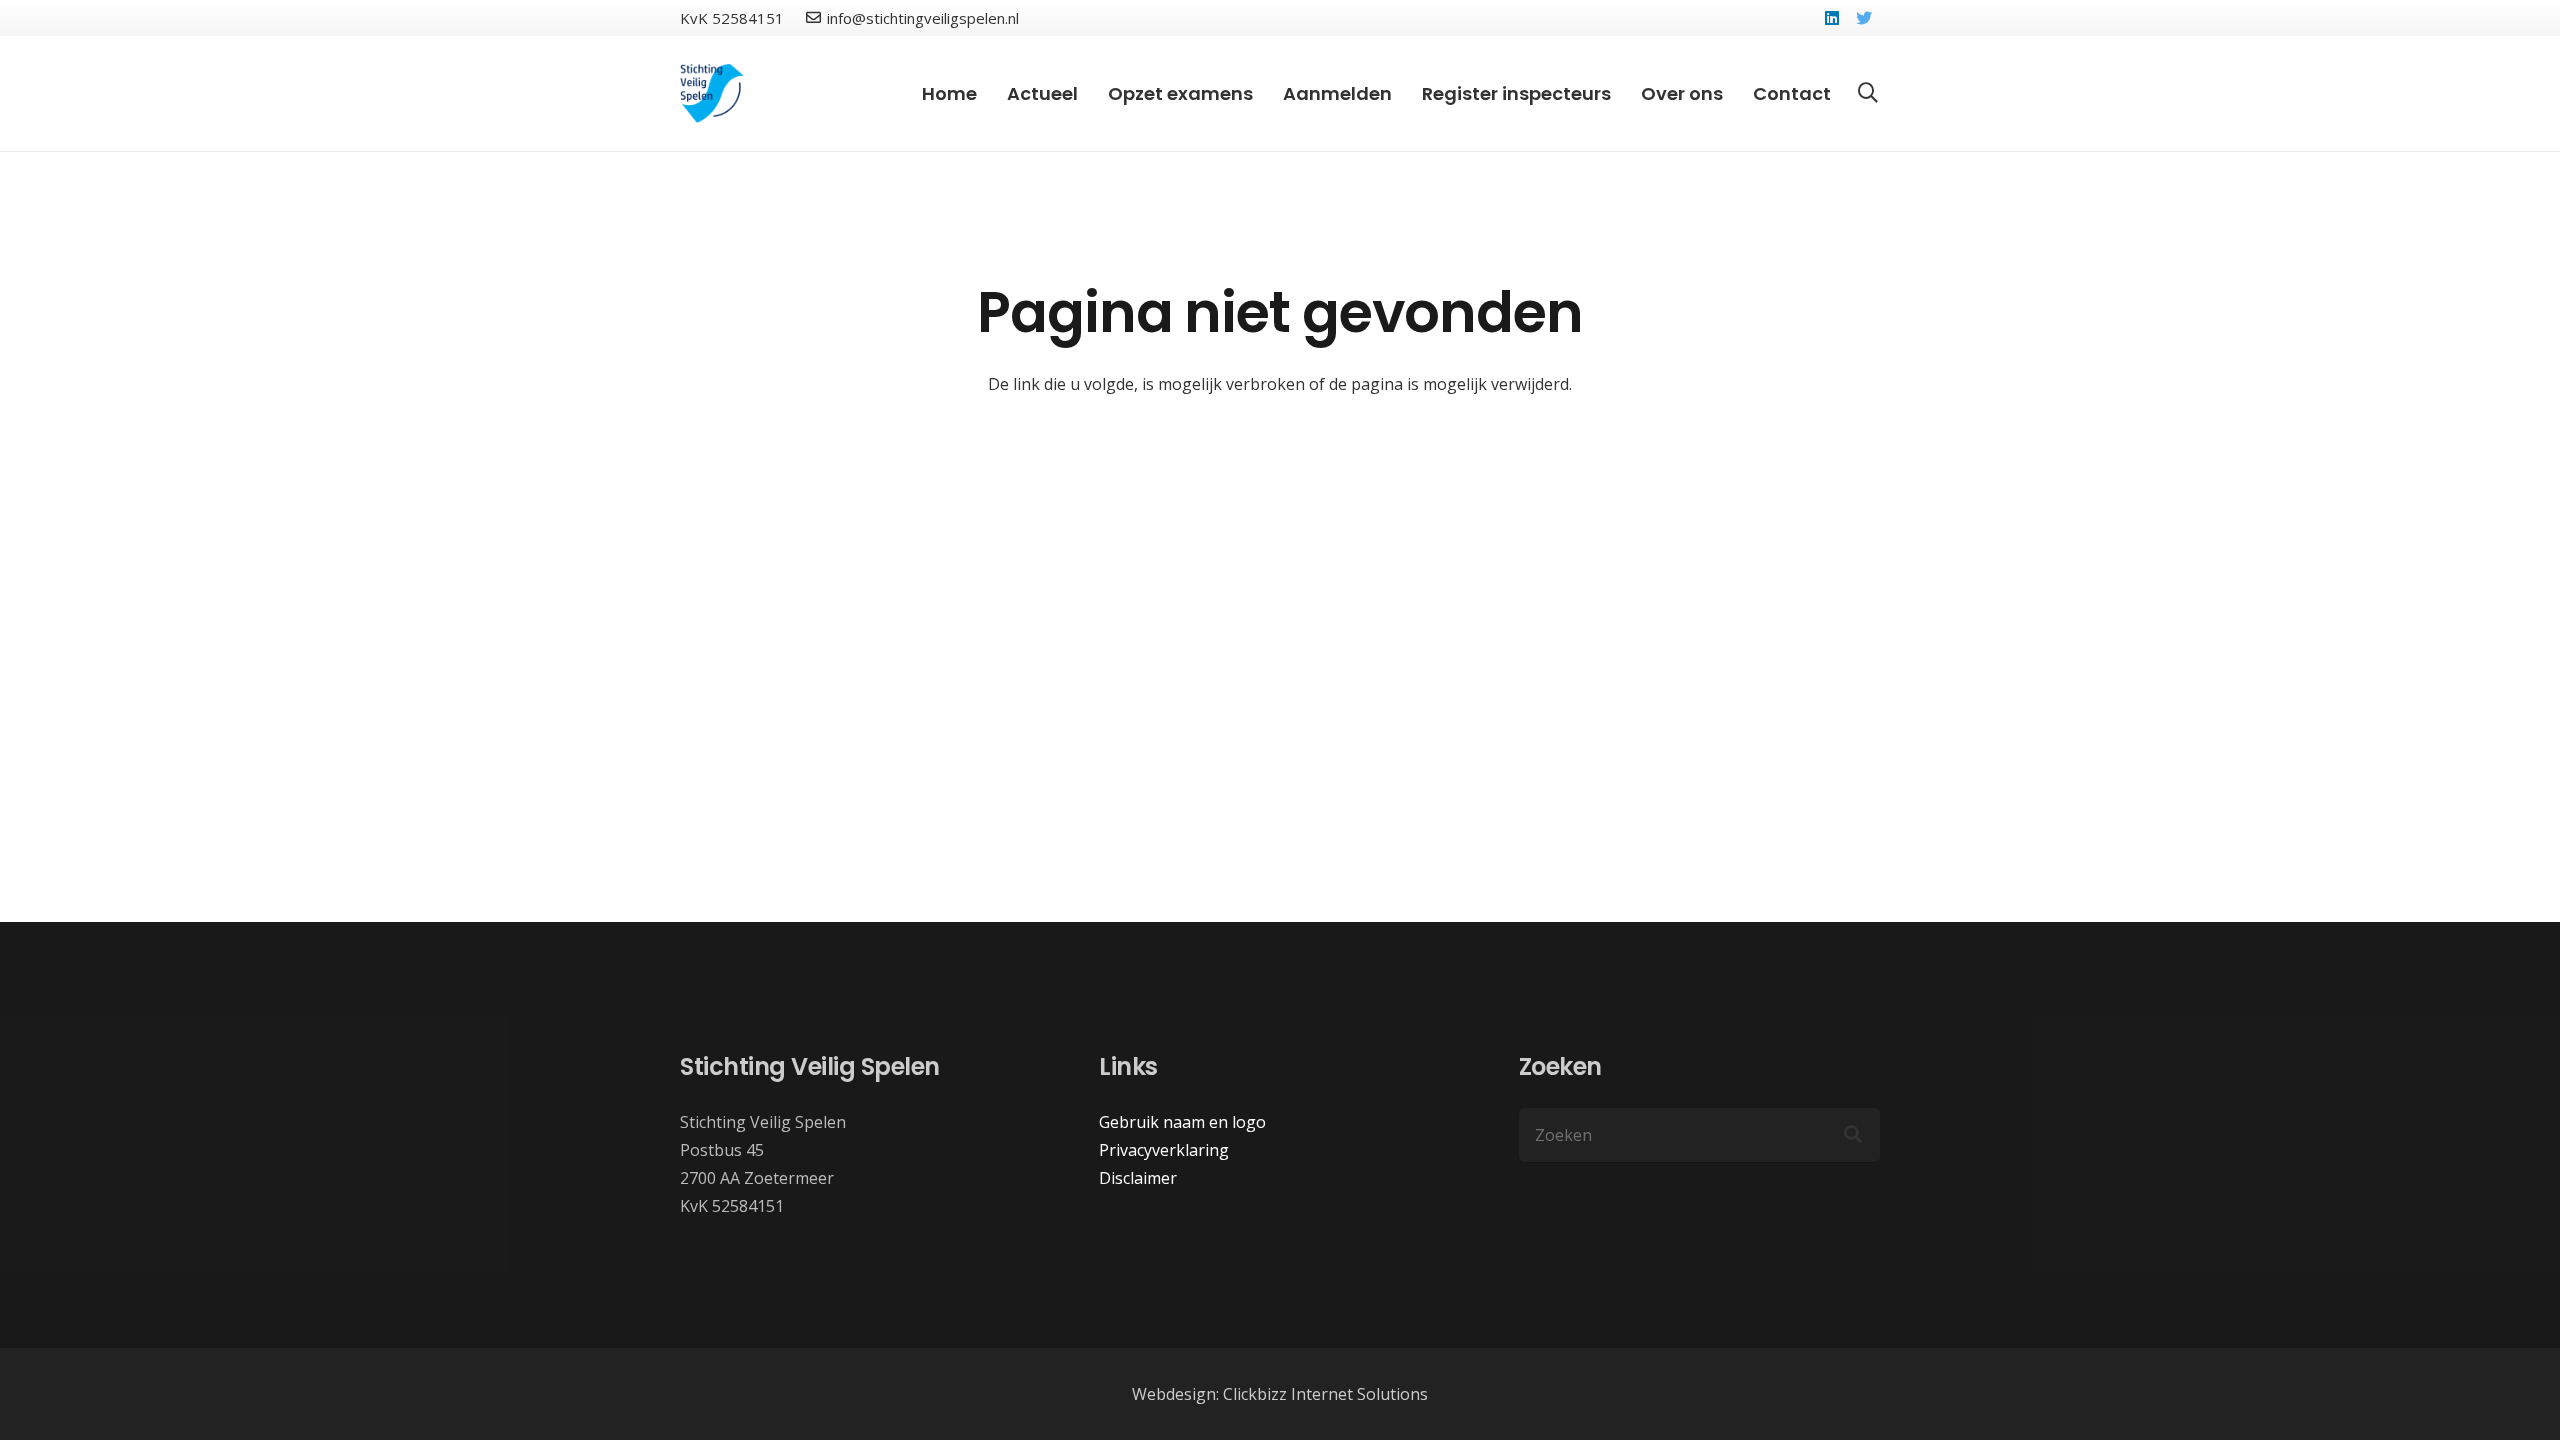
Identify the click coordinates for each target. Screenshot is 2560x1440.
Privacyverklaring (1164, 1150)
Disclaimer (1138, 1178)
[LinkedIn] (1832, 18)
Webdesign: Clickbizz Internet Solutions (1280, 1394)
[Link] (712, 94)
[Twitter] (1864, 18)
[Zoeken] (1853, 1135)
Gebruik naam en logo (1182, 1122)
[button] (1868, 93)
